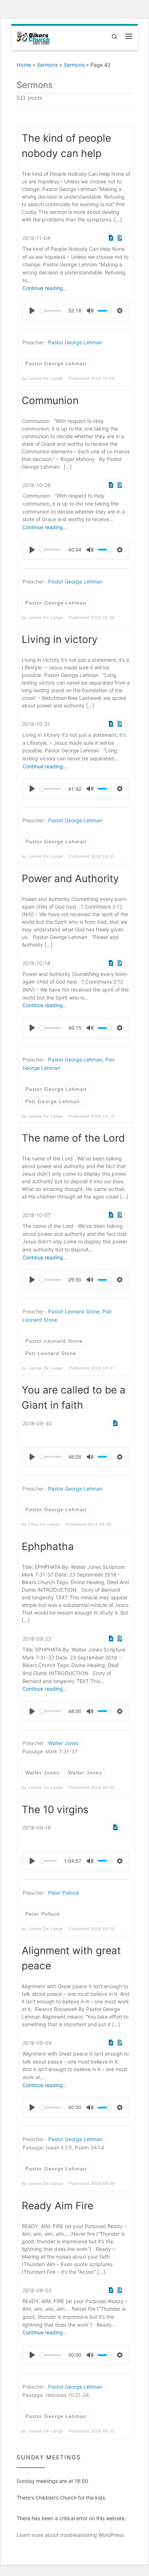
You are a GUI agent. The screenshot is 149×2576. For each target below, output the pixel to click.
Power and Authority (70, 878)
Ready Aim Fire (58, 2206)
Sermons (47, 65)
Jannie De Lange (46, 378)
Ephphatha (48, 1546)
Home (24, 65)
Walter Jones (63, 1743)
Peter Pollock (64, 1893)
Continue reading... (45, 288)
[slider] (50, 311)
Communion (50, 400)
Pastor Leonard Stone (74, 1312)
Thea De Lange (44, 1524)
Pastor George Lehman (75, 342)
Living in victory (60, 639)
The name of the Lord (73, 1138)
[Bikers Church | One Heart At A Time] (33, 37)
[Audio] (109, 236)
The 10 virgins (55, 1810)
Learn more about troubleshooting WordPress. (71, 2535)
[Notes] (118, 236)
